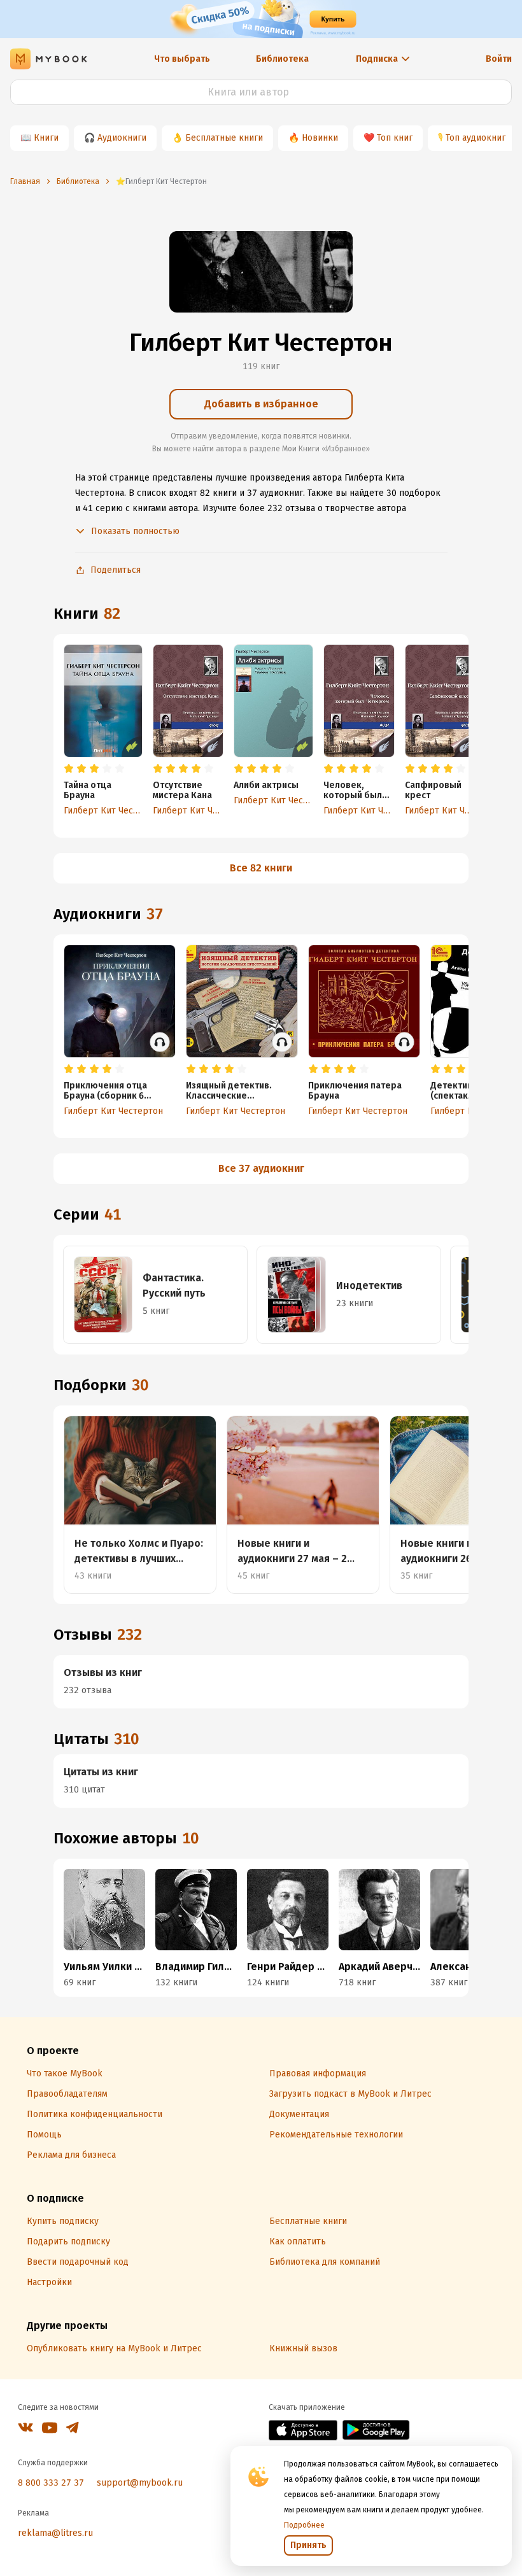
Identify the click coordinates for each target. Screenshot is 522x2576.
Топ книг (395, 138)
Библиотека (282, 59)
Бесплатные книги (224, 138)
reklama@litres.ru (55, 2533)
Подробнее (304, 2525)
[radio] (69, 769)
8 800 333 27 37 (51, 2483)
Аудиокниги (122, 138)
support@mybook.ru (140, 2483)
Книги (46, 138)
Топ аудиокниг (476, 138)
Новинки (320, 138)
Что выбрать (182, 59)
